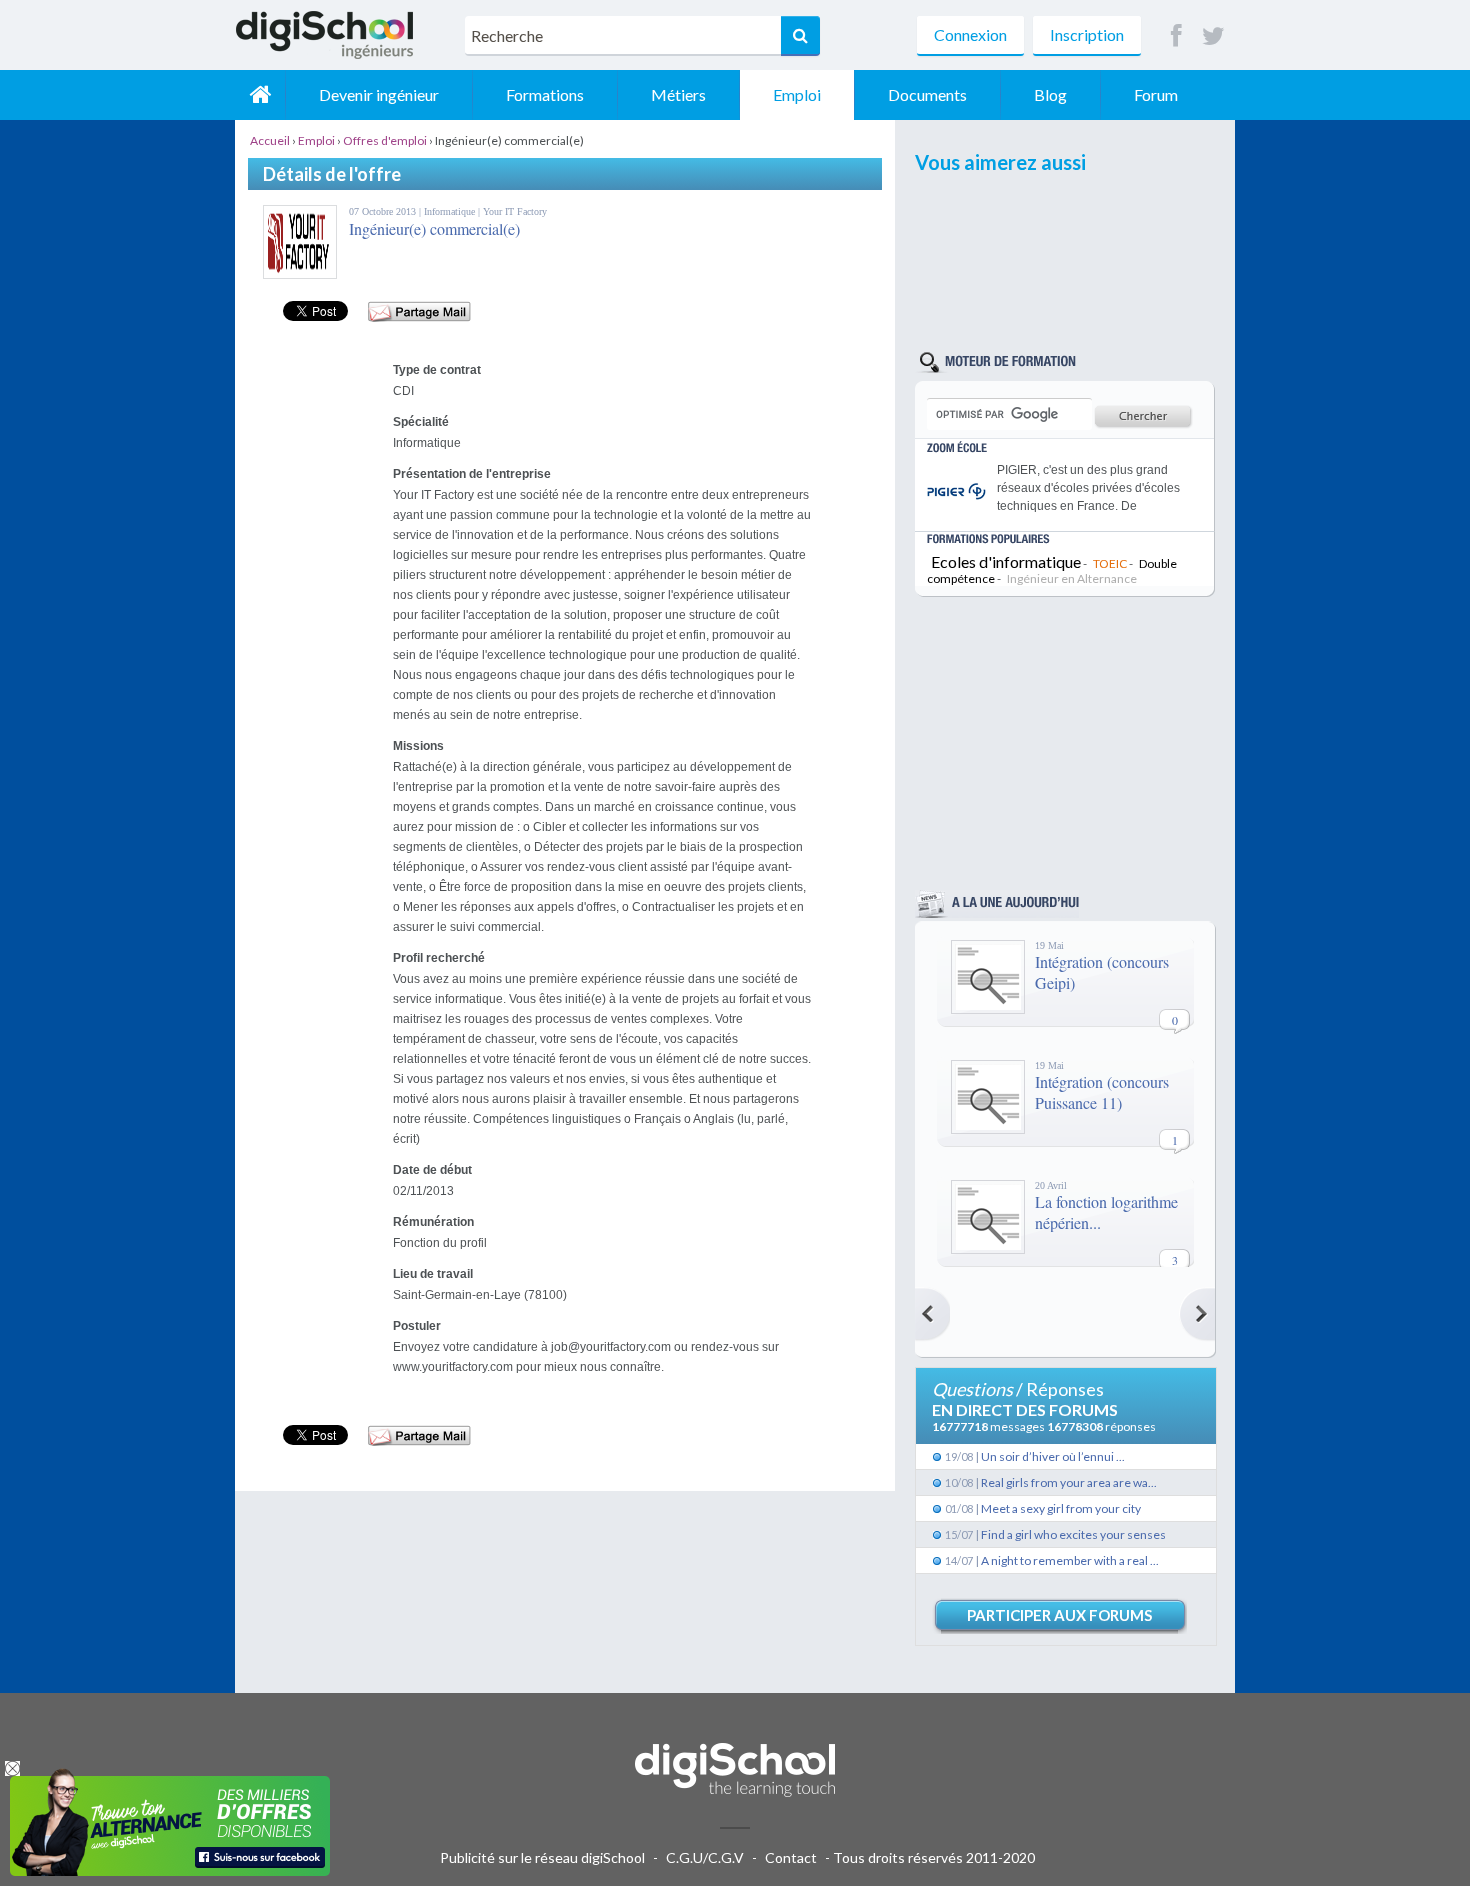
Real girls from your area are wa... (1069, 1482)
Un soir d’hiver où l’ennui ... (1053, 1456)
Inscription (1087, 34)
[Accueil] (260, 95)
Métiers (678, 94)
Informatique (451, 211)
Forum (1156, 94)
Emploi (797, 94)
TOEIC (1110, 563)
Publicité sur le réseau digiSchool (542, 1857)
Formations (545, 94)
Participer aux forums (1059, 1615)
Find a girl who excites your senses (1073, 1534)
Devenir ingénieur (379, 94)
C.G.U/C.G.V (705, 1857)
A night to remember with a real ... (1070, 1560)
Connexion (970, 34)
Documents (927, 94)
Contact (791, 1857)
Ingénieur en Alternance (1072, 578)
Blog (1050, 94)
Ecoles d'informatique (1006, 561)
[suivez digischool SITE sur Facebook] (1176, 36)
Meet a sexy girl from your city (1061, 1508)
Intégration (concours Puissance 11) (1102, 1092)
